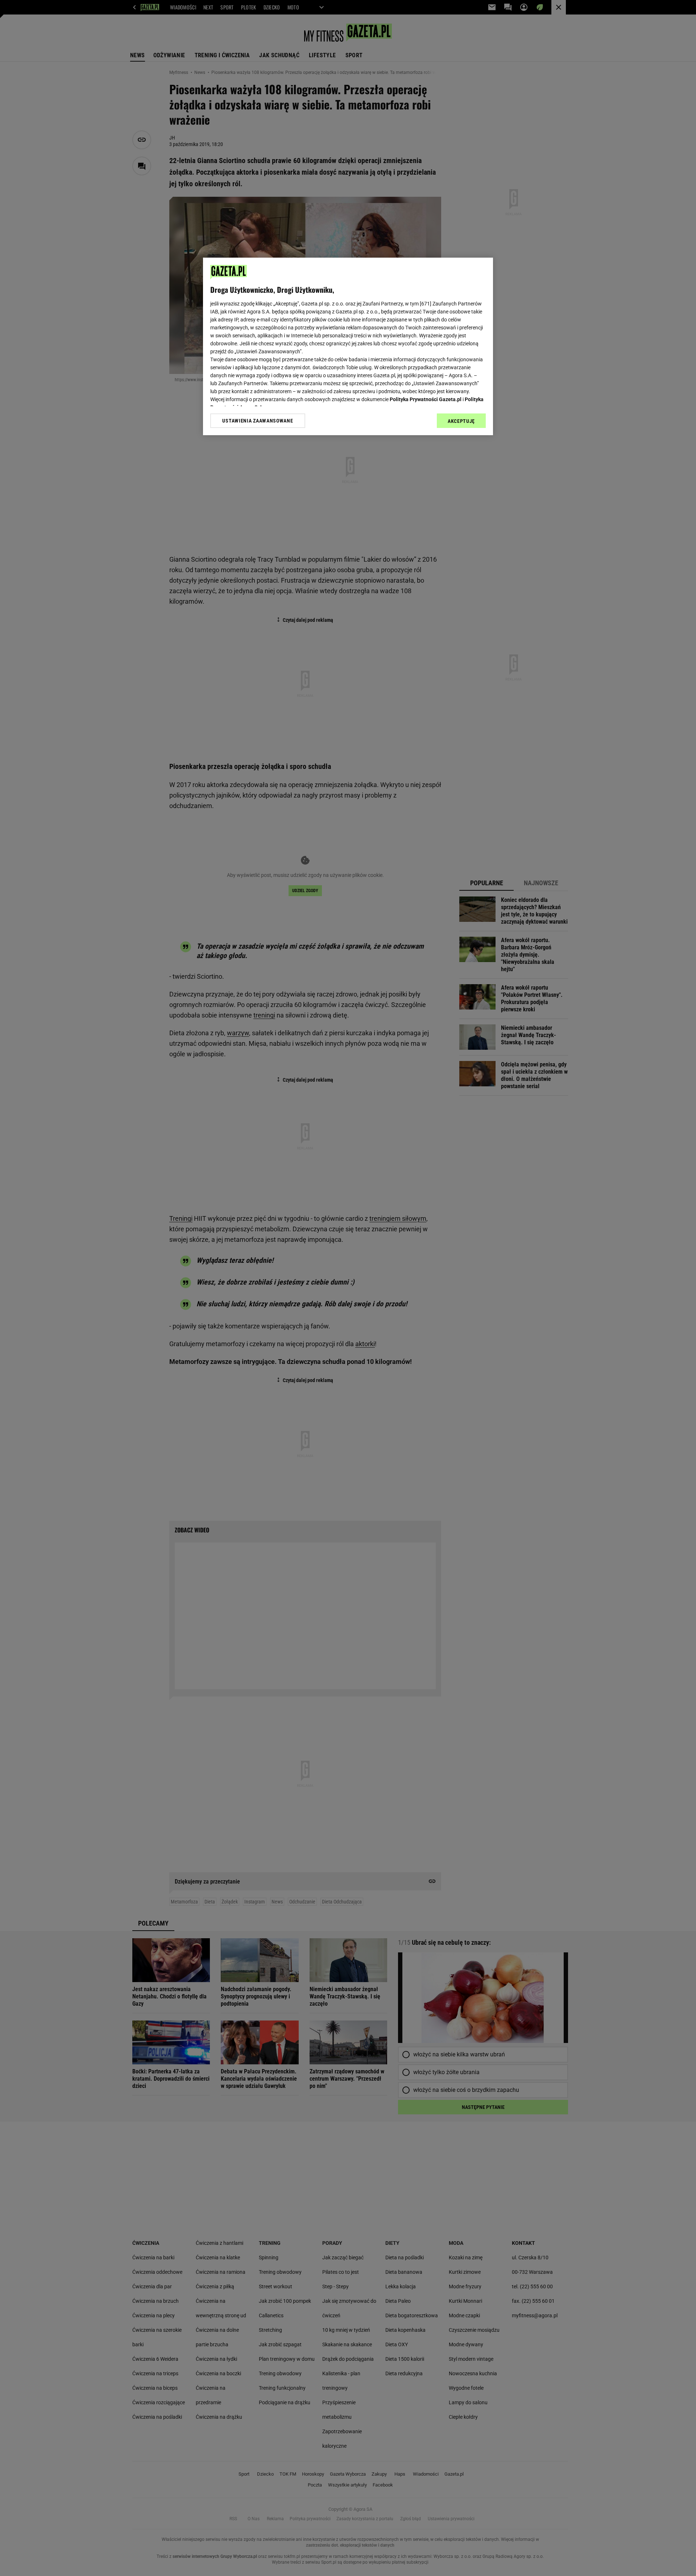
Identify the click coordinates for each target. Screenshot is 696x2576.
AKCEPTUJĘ (461, 421)
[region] (348, 346)
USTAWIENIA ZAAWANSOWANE (258, 421)
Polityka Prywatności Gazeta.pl (426, 399)
